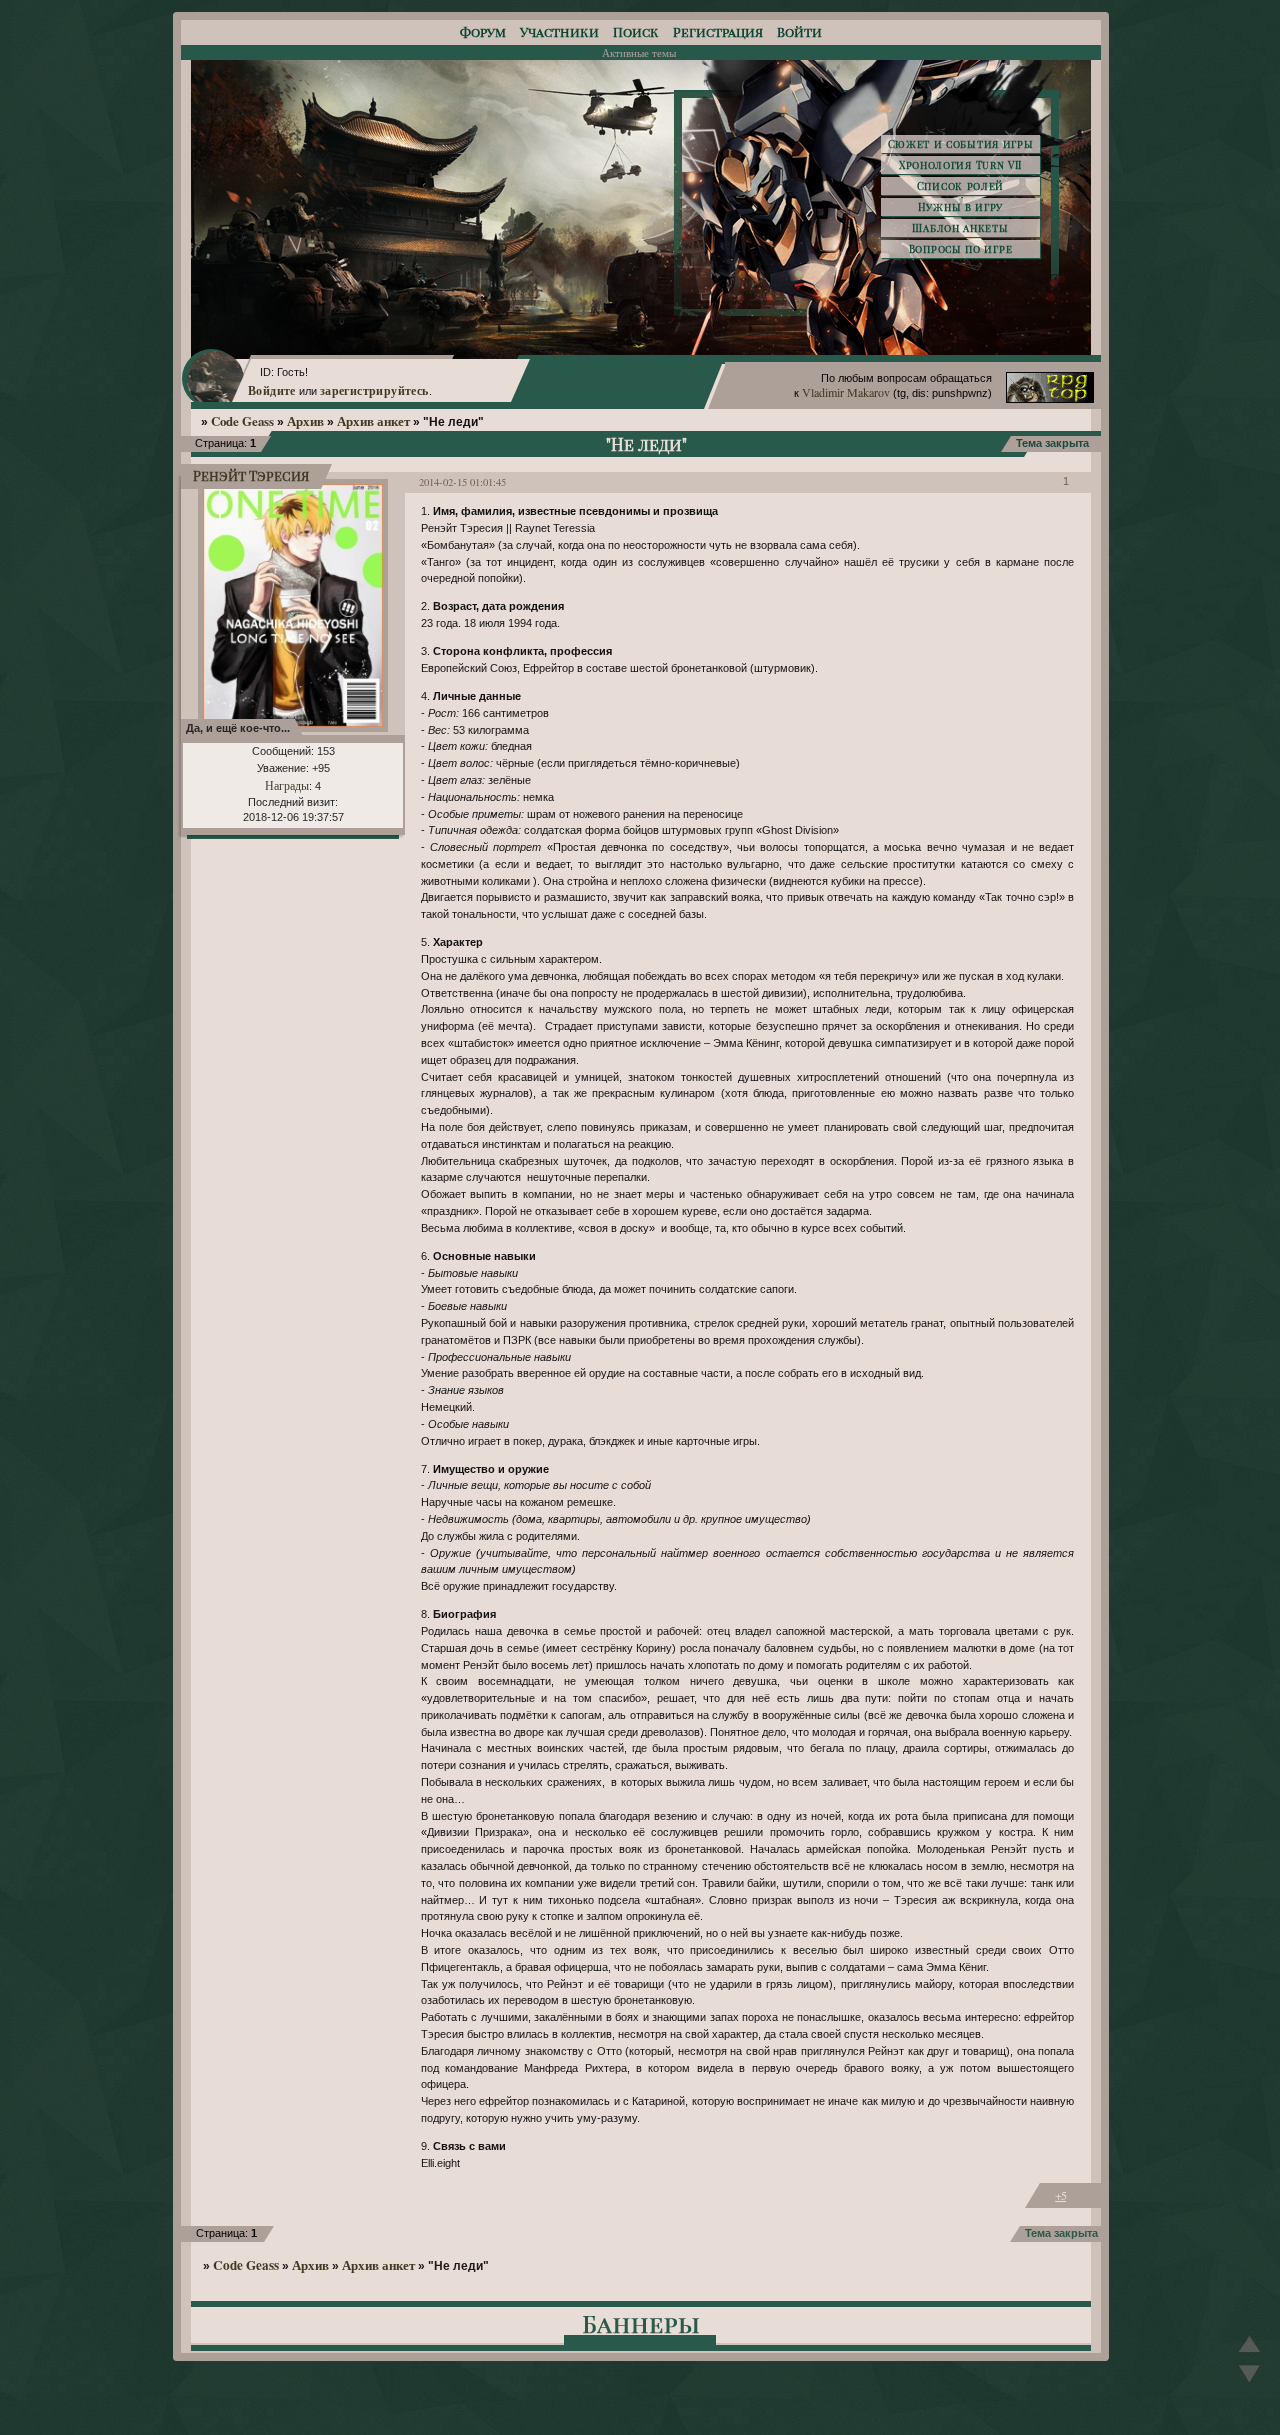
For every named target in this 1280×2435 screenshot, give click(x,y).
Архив (305, 421)
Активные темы (639, 52)
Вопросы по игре (961, 249)
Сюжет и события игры (961, 144)
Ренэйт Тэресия (251, 475)
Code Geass (242, 421)
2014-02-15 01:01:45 (462, 482)
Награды (287, 785)
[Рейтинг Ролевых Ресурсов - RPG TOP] (1050, 398)
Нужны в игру (960, 207)
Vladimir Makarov (846, 392)
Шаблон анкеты (960, 228)
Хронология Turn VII (960, 165)
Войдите (272, 390)
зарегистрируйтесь (374, 390)
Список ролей (960, 186)
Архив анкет (373, 421)
